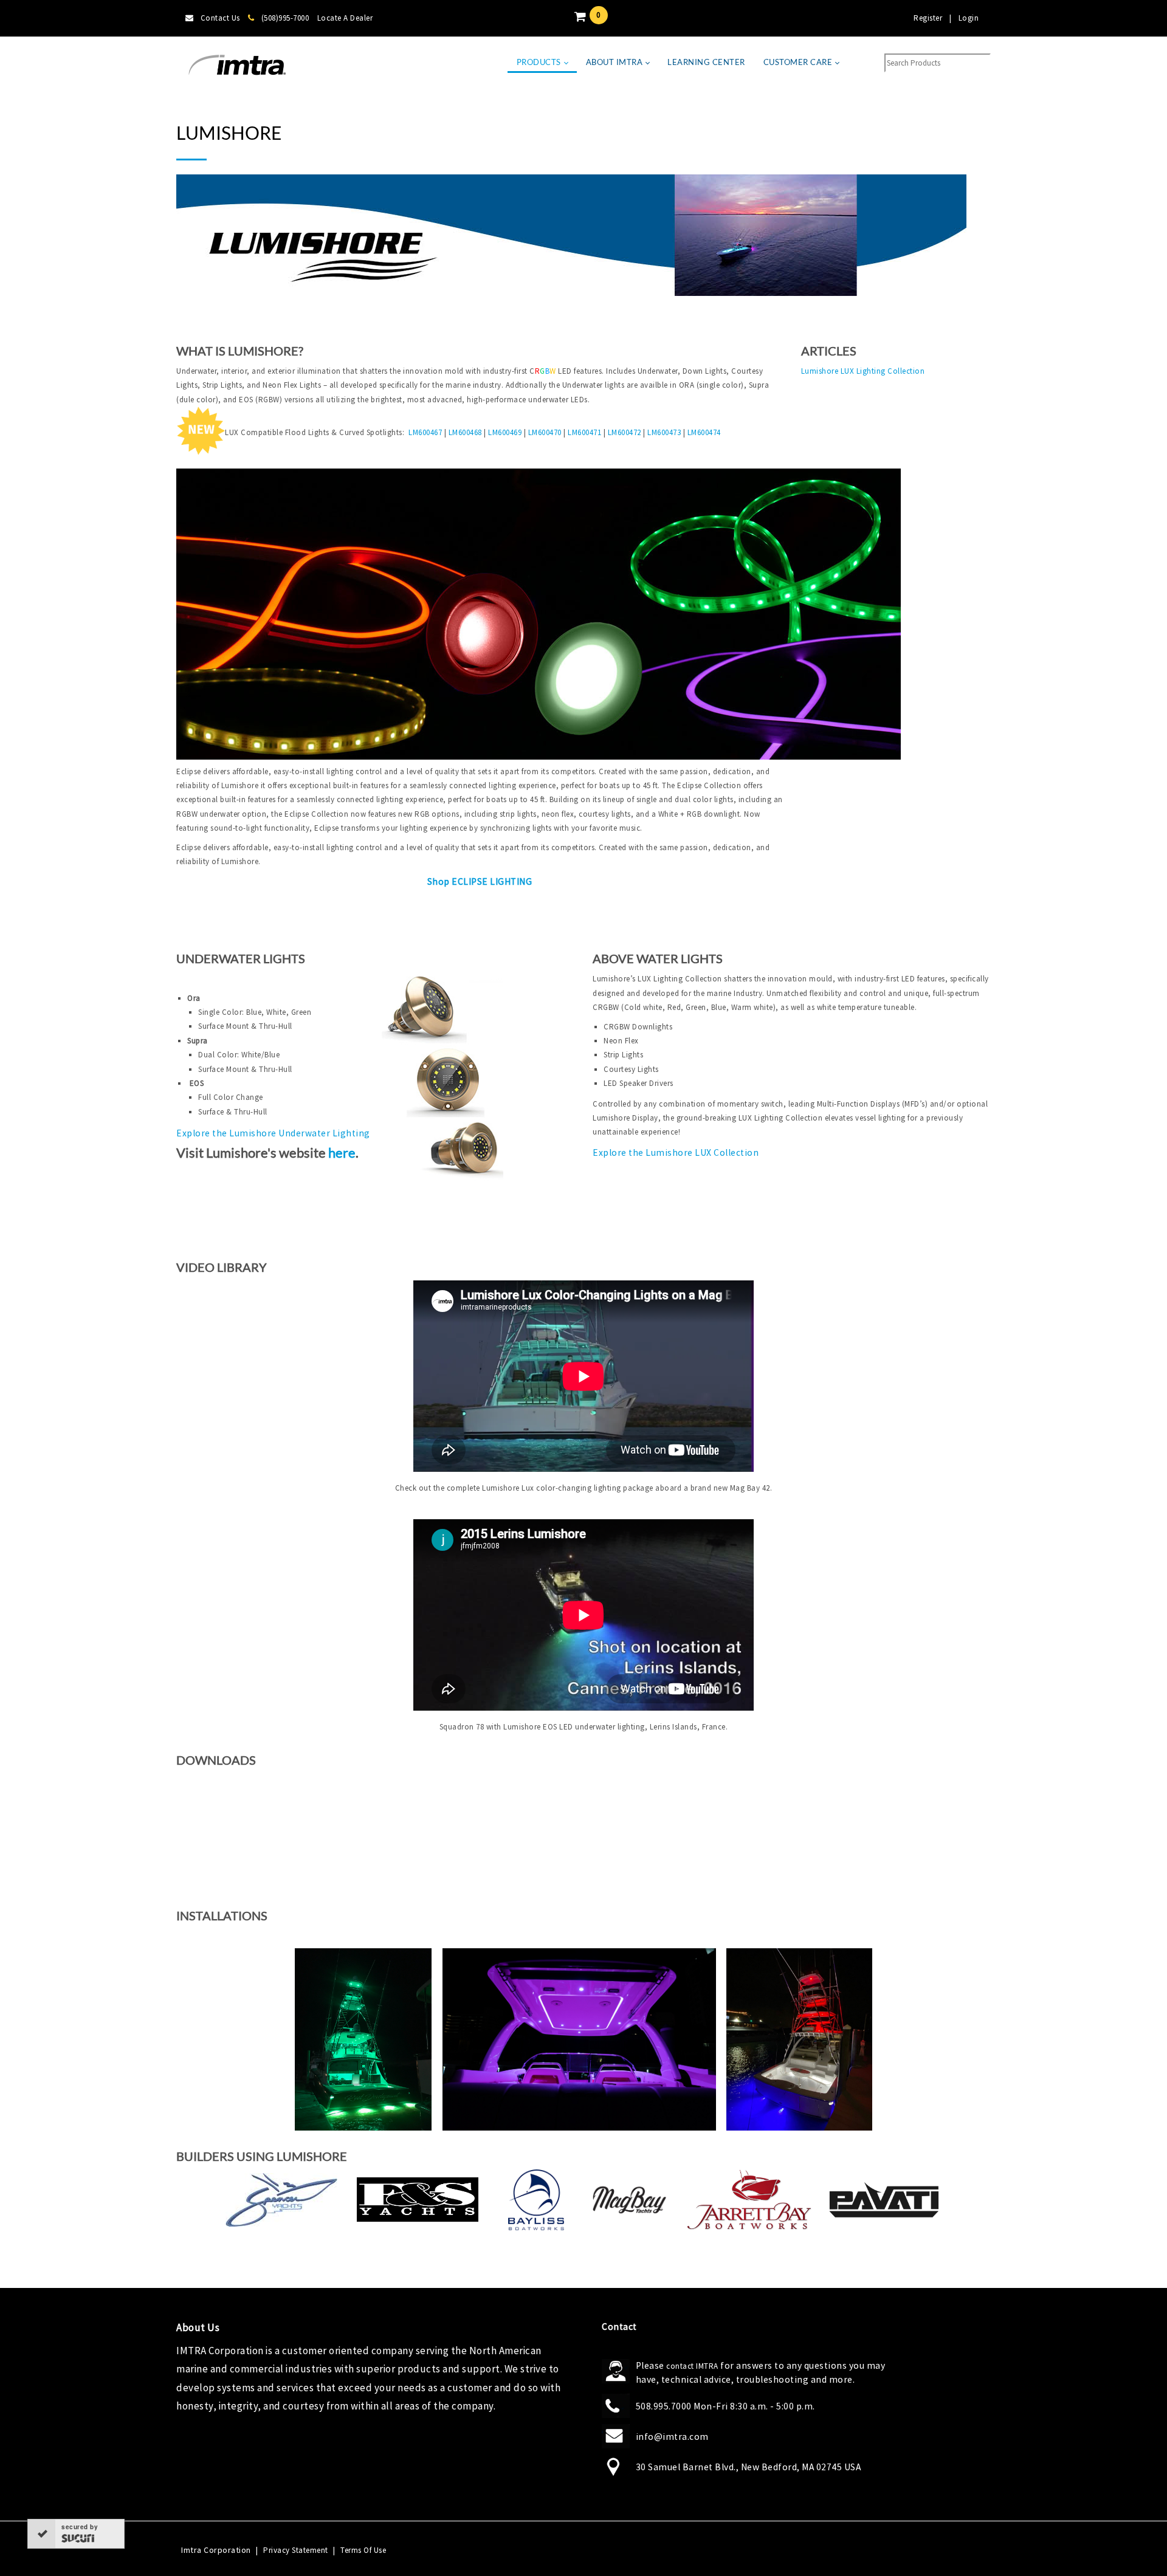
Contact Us (220, 18)
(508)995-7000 (285, 18)
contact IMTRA (692, 2366)
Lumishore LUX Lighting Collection (863, 371)
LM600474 (704, 432)
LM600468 (466, 432)
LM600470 (546, 432)
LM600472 (626, 432)
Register (928, 18)
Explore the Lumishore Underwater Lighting (273, 1133)
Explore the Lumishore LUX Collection (676, 1152)
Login (969, 18)
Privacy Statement (296, 2550)
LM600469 (506, 432)
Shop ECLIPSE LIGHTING (480, 881)
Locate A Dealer (345, 18)
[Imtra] (237, 65)
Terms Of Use (363, 2550)
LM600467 (426, 432)
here (342, 1153)
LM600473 (665, 432)
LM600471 (586, 432)
